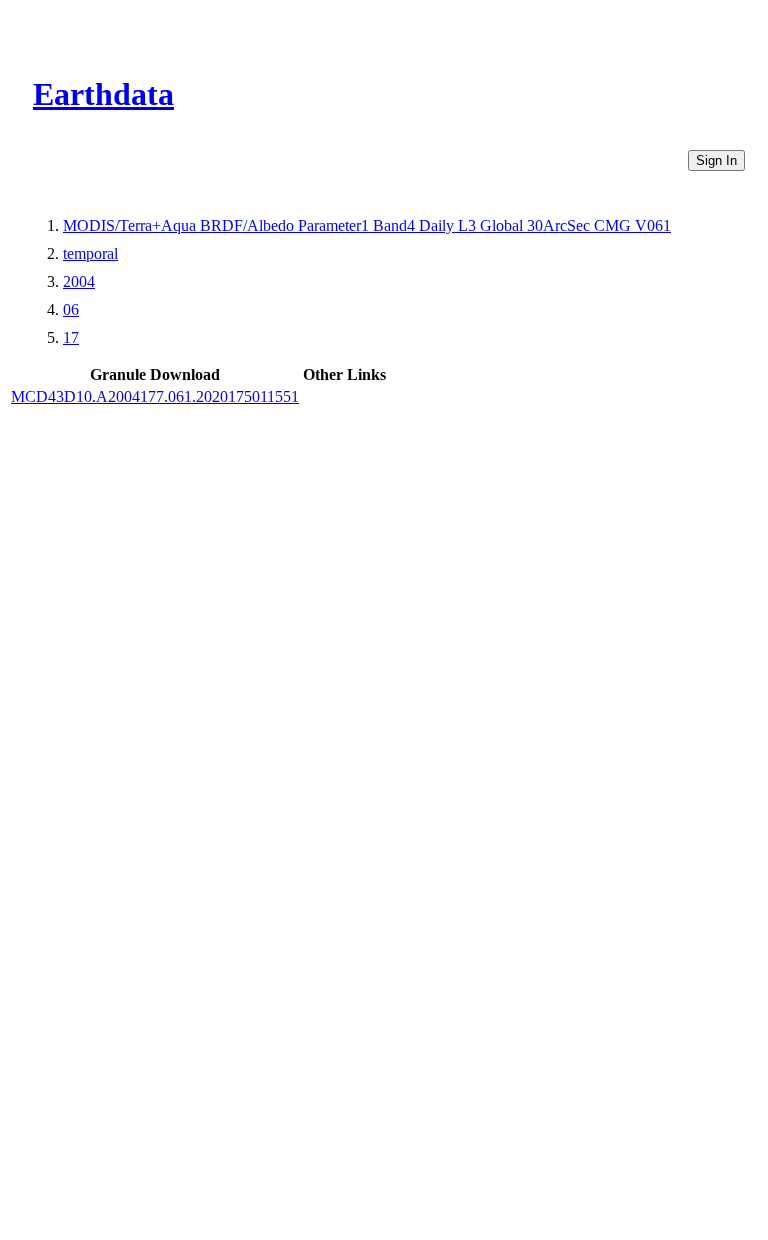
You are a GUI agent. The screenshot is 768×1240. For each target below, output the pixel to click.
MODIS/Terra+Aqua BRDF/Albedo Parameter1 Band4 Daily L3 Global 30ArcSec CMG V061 (367, 225)
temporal (90, 253)
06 (71, 309)
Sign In (716, 160)
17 (71, 337)
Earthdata (103, 94)
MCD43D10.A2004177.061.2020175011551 (155, 396)
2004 (79, 281)
